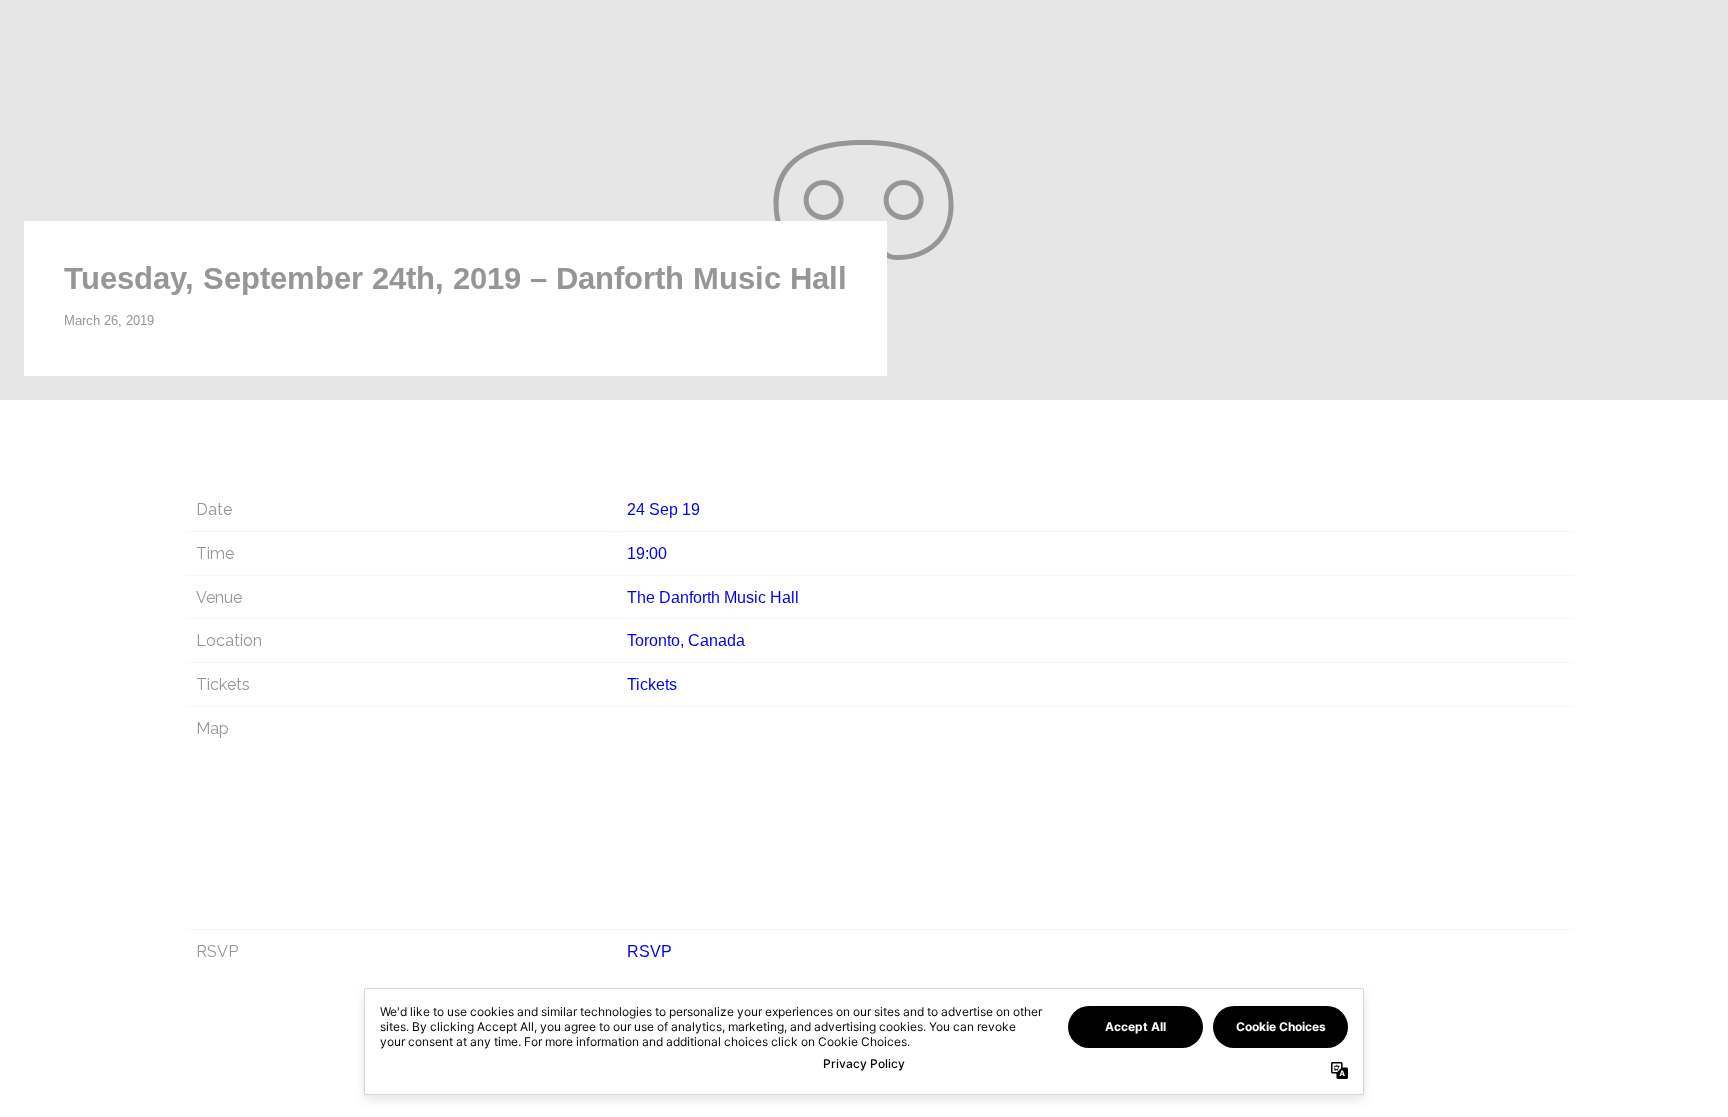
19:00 (647, 553)
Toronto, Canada (686, 640)
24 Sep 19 (663, 509)
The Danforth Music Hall (713, 597)
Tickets (652, 684)
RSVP (649, 951)
